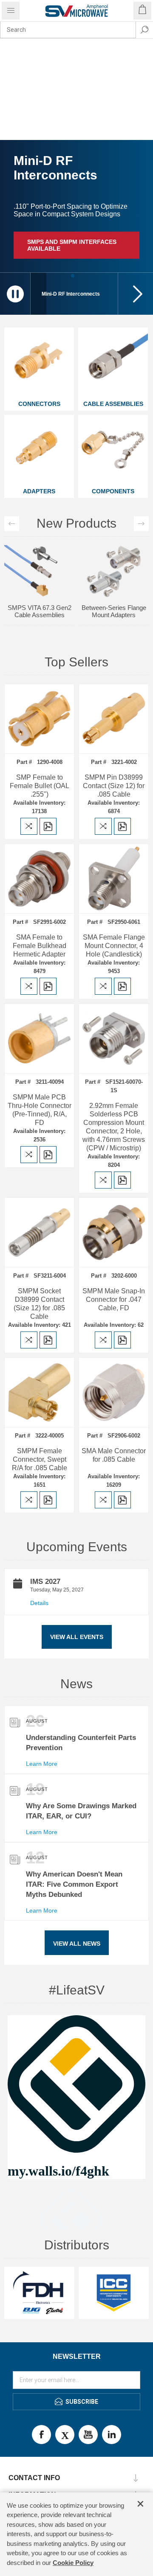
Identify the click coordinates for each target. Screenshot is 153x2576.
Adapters (39, 491)
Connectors (39, 404)
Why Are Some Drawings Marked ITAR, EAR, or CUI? (81, 1811)
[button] (136, 294)
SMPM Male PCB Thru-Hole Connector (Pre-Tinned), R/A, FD (40, 1110)
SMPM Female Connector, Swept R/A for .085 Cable (40, 1459)
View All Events (77, 1637)
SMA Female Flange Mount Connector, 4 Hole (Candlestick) (114, 946)
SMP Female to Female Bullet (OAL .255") (40, 786)
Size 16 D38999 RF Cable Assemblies (40, 559)
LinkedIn (112, 2435)
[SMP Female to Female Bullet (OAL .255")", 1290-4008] (39, 719)
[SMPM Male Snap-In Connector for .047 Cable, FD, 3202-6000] (114, 1232)
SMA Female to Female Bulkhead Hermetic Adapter (40, 946)
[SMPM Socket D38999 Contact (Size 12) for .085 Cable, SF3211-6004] (39, 1232)
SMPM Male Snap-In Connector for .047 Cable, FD (114, 1299)
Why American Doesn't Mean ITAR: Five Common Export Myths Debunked (74, 1884)
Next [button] (141, 524)
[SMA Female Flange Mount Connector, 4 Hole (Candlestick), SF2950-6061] (114, 879)
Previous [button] (12, 524)
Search (144, 30)
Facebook (41, 2435)
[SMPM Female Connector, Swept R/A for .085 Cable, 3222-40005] (39, 1392)
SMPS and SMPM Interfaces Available (72, 245)
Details (39, 1603)
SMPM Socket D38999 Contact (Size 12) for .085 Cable (39, 1304)
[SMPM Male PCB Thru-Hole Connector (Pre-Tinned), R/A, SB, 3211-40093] (39, 1039)
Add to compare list (29, 826)
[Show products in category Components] (113, 450)
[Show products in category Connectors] (39, 362)
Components (113, 491)
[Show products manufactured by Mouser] (114, 2293)
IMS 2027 (45, 1582)
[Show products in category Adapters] (39, 450)
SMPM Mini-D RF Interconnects (114, 559)
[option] (39, 563)
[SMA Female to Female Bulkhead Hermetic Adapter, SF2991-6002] (39, 879)
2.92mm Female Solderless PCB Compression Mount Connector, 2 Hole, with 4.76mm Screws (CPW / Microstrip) (114, 1127)
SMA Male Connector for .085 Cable (114, 1455)
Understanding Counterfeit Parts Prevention (81, 1743)
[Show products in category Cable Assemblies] (113, 362)
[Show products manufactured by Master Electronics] (39, 2293)
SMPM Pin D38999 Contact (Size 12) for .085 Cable (114, 786)
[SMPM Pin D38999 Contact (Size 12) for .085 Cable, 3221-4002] (114, 719)
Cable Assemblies (113, 404)
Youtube (88, 2435)
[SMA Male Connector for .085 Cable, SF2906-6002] (114, 1392)
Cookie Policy (73, 2563)
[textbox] (68, 30)
